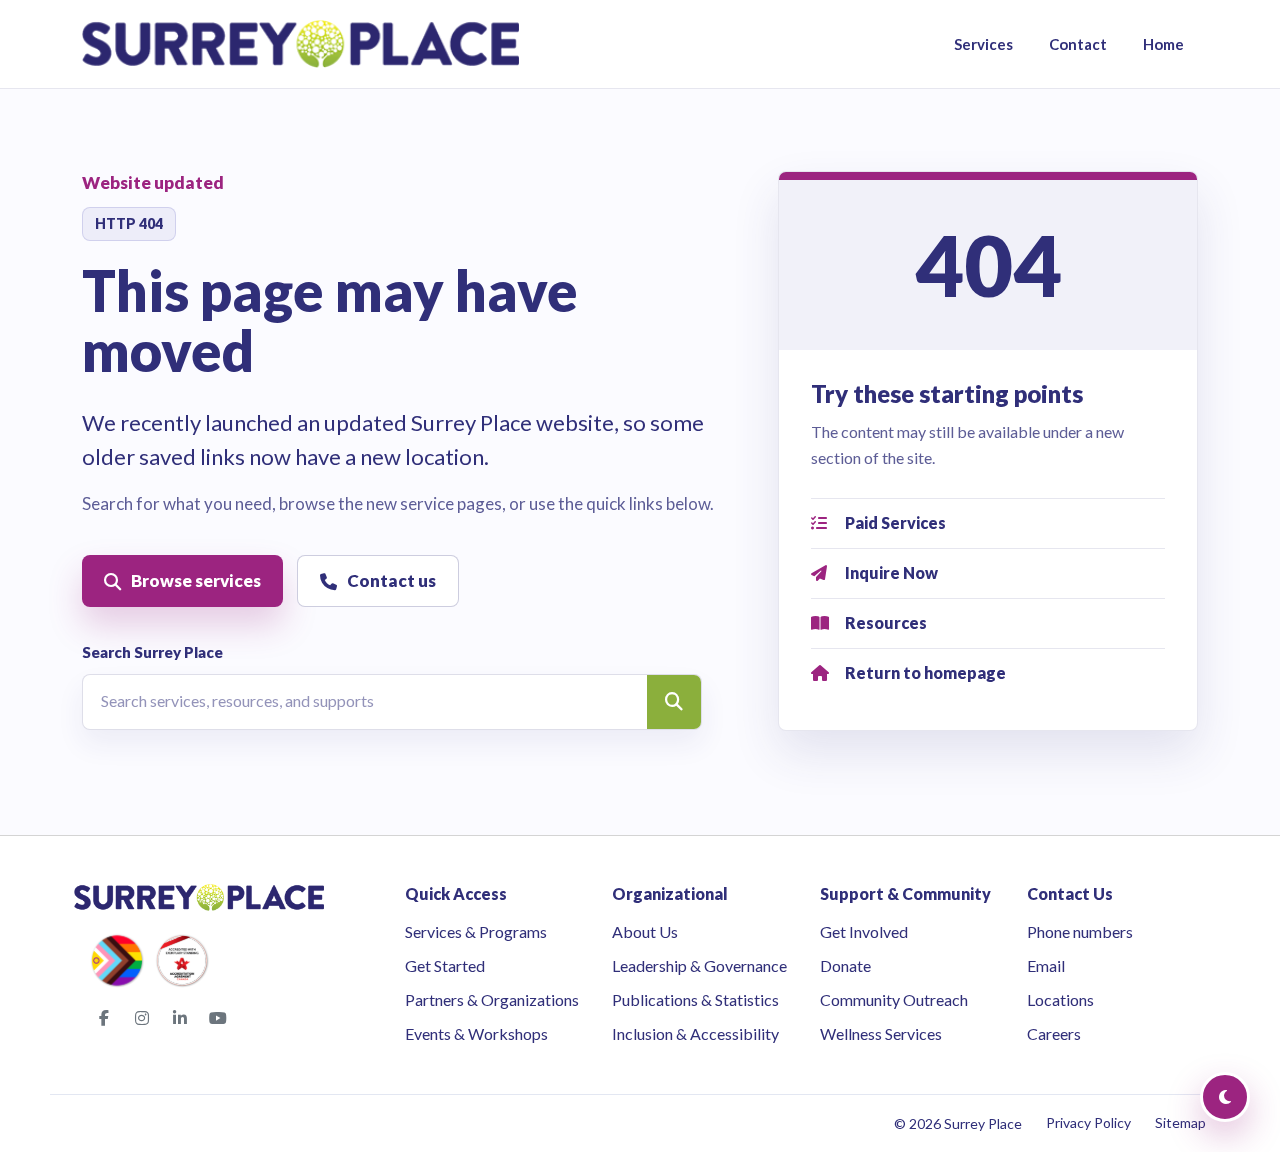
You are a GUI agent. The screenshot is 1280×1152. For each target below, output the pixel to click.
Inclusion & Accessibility (695, 1033)
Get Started (445, 965)
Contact (1078, 44)
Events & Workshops (476, 1033)
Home (1163, 44)
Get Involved (864, 931)
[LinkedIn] (180, 1018)
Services (983, 44)
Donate (845, 965)
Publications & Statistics (695, 999)
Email (1046, 965)
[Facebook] (104, 1018)
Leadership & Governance (699, 965)
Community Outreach (894, 999)
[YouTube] (218, 1018)
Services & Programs (476, 931)
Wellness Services (881, 1033)
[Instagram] (142, 1018)
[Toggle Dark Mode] (1225, 1097)
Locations (1060, 999)
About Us (645, 931)
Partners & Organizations (492, 999)
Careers (1054, 1033)
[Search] (674, 702)
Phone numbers (1080, 931)
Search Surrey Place (152, 652)
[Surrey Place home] (300, 44)
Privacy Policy (1088, 1122)
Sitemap (1180, 1122)
